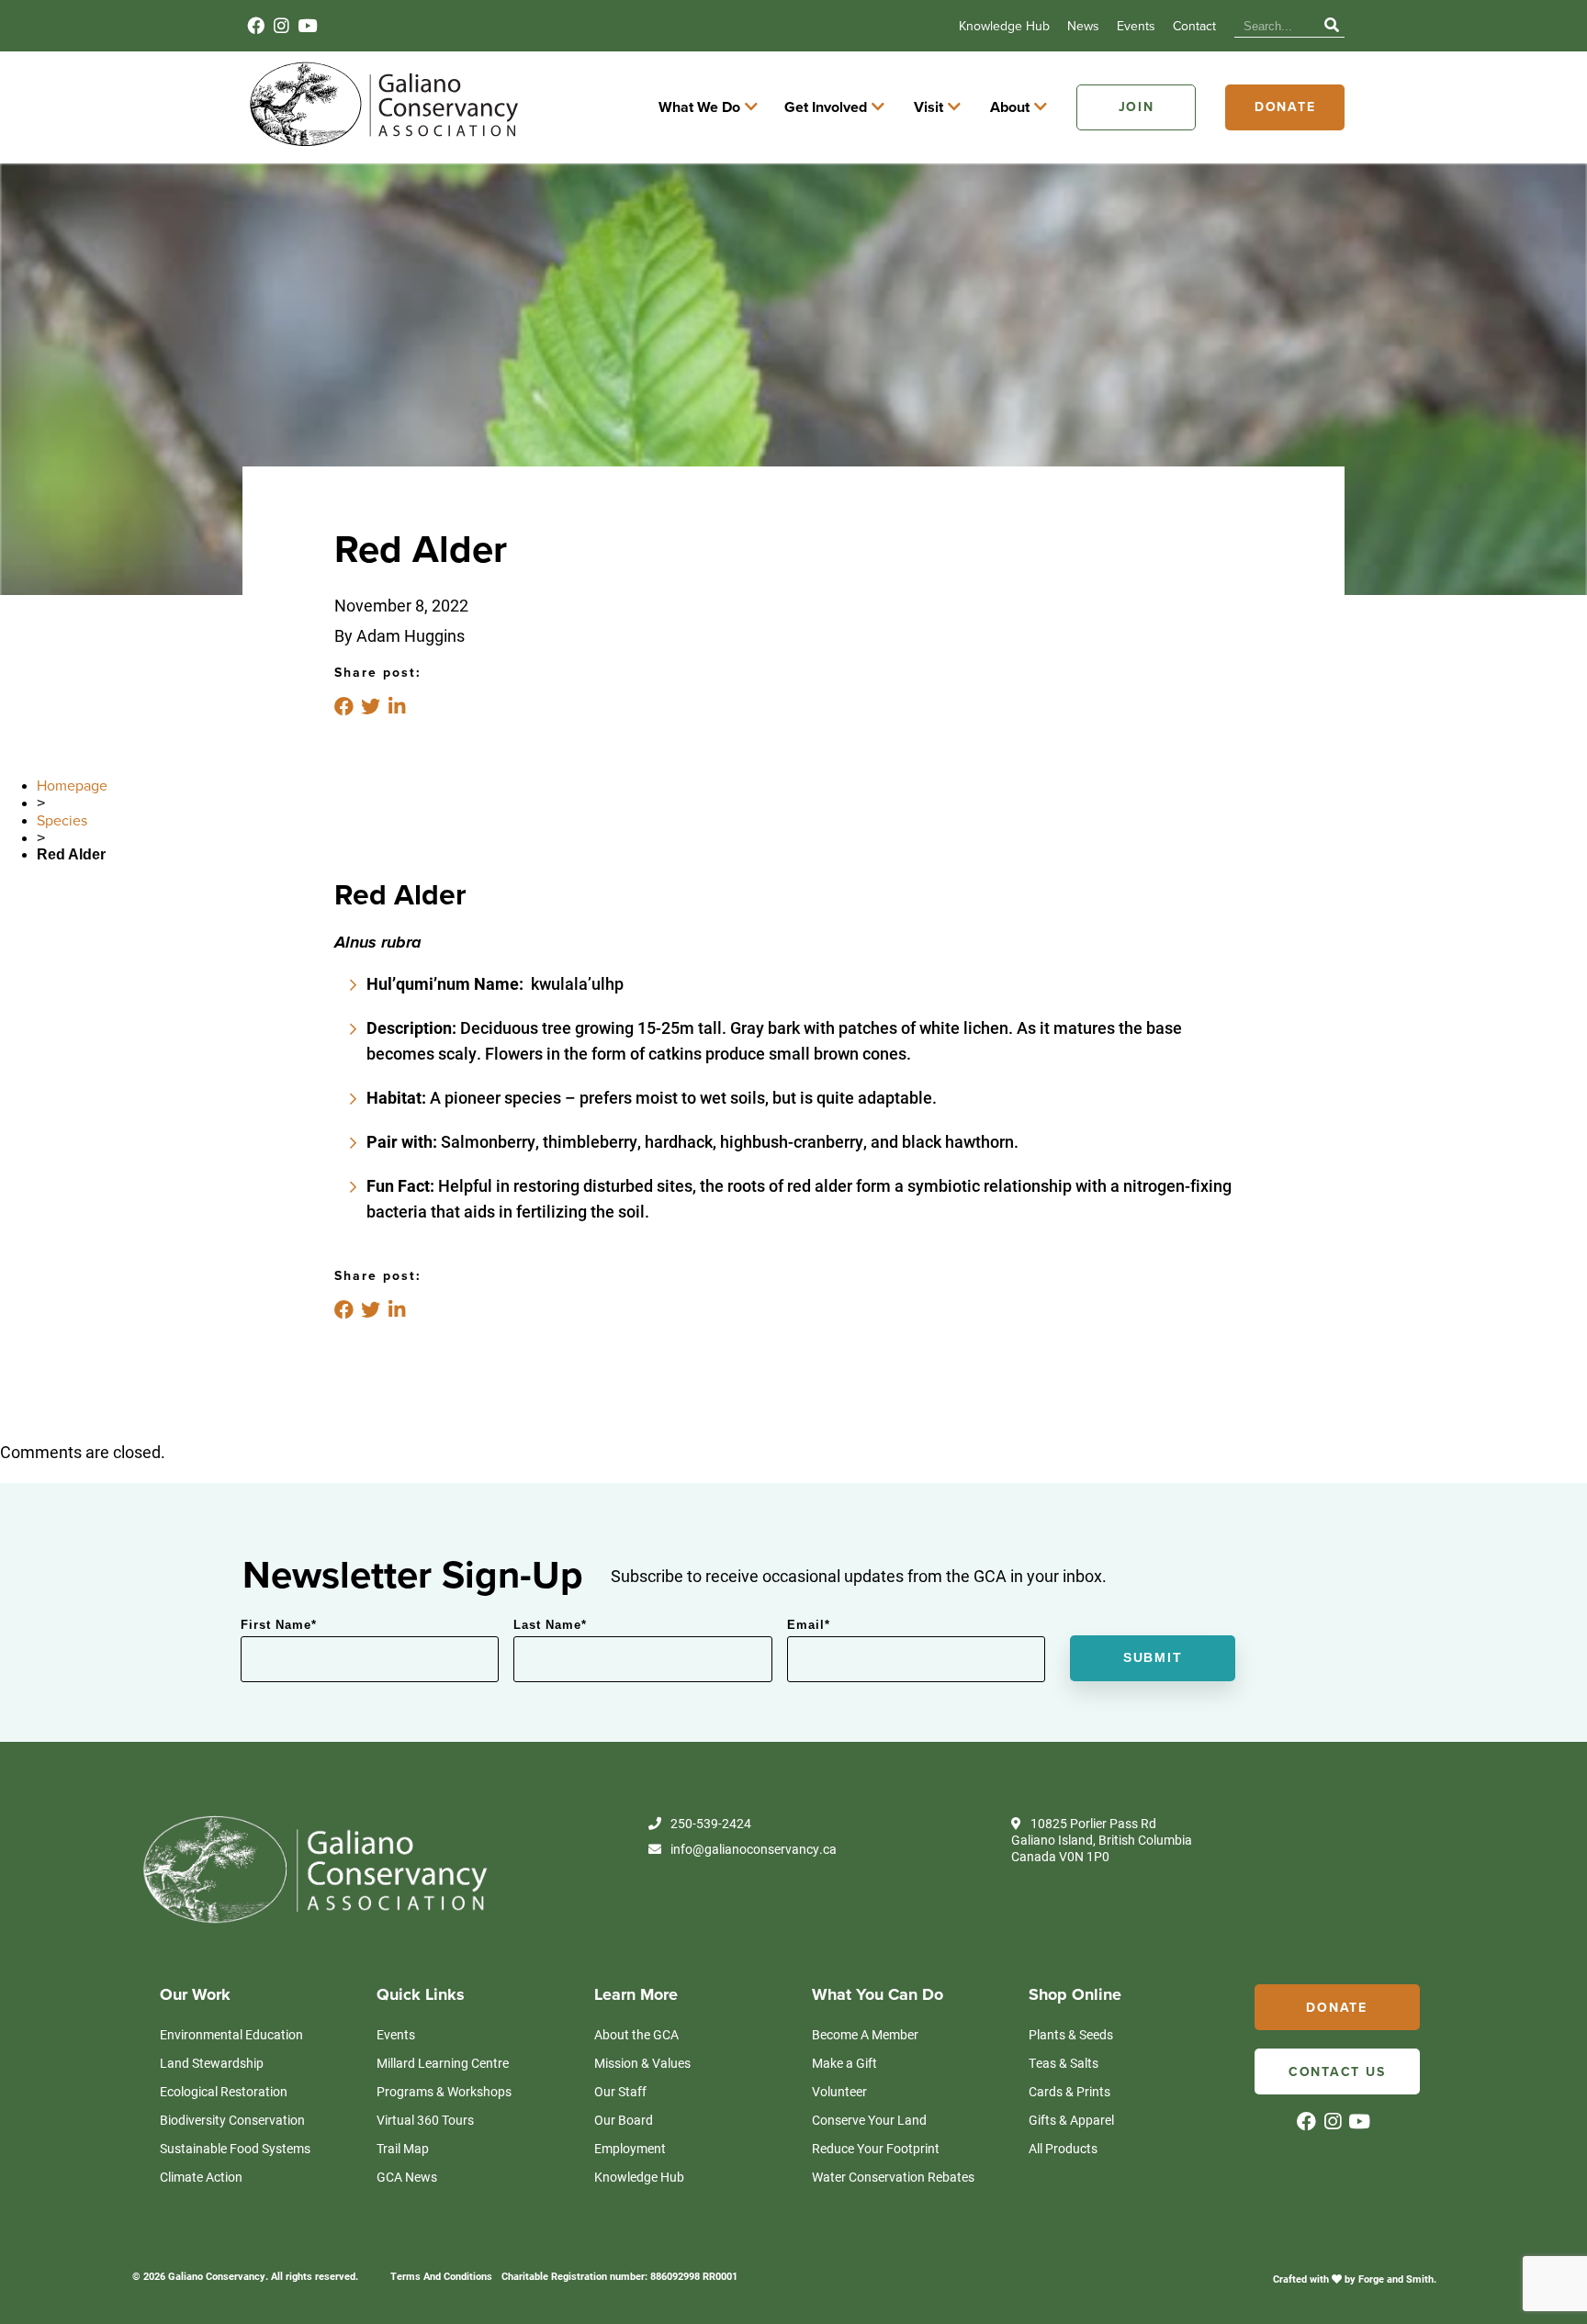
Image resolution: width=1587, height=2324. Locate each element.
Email (809, 1625)
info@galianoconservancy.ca (754, 1849)
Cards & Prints (1069, 2091)
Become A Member (865, 2034)
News (1083, 26)
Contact (1194, 26)
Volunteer (839, 2091)
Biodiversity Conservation (232, 2120)
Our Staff (620, 2091)
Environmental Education (231, 2034)
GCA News (407, 2177)
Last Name (550, 1625)
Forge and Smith (1396, 2279)
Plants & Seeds (1071, 2034)
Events (1136, 26)
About (1010, 107)
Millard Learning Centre (443, 2063)
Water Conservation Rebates (893, 2177)
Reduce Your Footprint (876, 2148)
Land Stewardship (212, 2063)
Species (62, 821)
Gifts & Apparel (1071, 2120)
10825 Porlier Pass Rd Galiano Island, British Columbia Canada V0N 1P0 (1102, 1840)
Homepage (72, 786)
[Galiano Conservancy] (380, 145)
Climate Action (201, 2177)
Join (1137, 107)
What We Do (699, 107)
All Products (1063, 2148)
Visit (929, 107)
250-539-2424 (711, 1824)
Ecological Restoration (224, 2091)
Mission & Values (642, 2063)
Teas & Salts (1064, 2063)
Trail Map (403, 2148)
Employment (630, 2148)
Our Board (624, 2120)
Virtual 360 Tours (425, 2120)
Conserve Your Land (869, 2120)
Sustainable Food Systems (235, 2148)
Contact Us (1337, 2072)
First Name (279, 1625)
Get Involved (826, 107)
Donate (1285, 107)
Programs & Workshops (444, 2091)
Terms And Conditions (441, 2276)
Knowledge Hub (1004, 26)
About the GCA (636, 2034)
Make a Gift (844, 2063)
